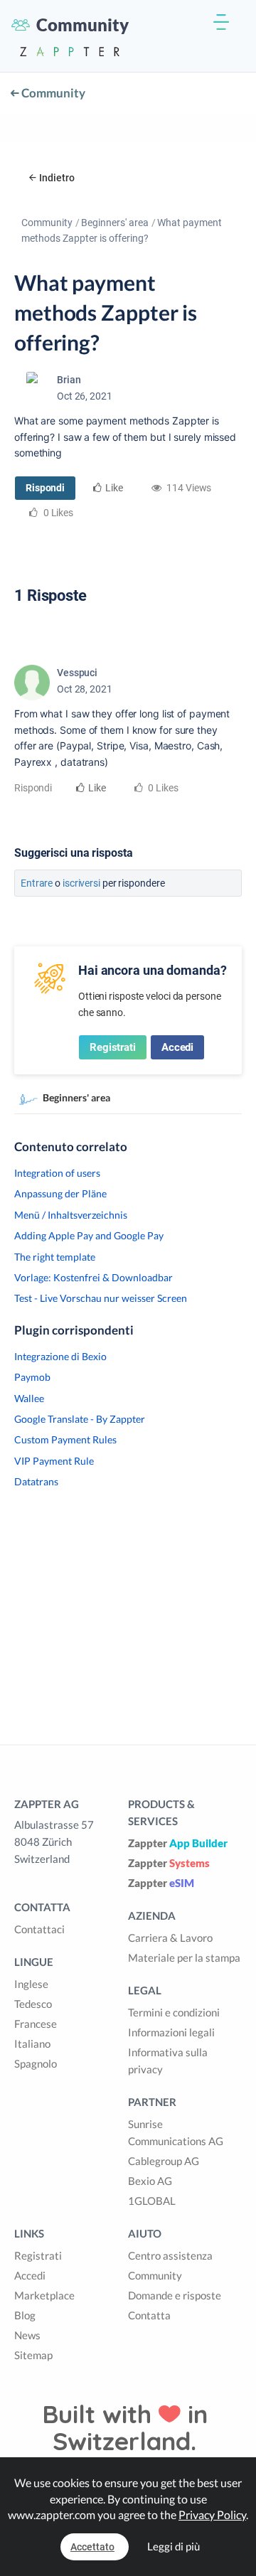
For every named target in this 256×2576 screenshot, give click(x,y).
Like (114, 488)
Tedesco (33, 2004)
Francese (36, 2024)
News (27, 2335)
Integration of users (57, 1173)
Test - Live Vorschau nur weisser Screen (101, 1298)
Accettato (92, 2547)
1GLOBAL (152, 2201)
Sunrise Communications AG (176, 2132)
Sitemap (33, 2355)
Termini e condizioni (174, 2012)
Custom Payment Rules (65, 1439)
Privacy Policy (212, 2514)
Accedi (177, 1047)
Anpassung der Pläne (60, 1193)
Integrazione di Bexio (60, 1356)
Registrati (113, 1047)
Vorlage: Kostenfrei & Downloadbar (94, 1277)
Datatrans (36, 1481)
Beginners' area (115, 223)
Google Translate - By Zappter (80, 1419)
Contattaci (39, 1929)
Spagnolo (36, 2063)
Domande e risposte (175, 2295)
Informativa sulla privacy (168, 2061)
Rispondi (45, 488)
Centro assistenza (170, 2255)
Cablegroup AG (164, 2161)
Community (52, 93)
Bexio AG (150, 2181)
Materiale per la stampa (184, 1957)
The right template (55, 1257)
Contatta (149, 2315)
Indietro (57, 178)
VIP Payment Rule (54, 1461)
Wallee (29, 1398)
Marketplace (44, 2295)
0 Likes (162, 788)
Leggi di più (174, 2546)
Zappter (178, 1843)
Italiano (32, 2043)
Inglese (31, 1984)
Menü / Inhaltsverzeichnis (71, 1215)
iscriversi (81, 883)
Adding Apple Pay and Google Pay (89, 1235)
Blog (25, 2315)
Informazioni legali (171, 2032)
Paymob (32, 1377)
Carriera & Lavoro (170, 1938)
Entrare (37, 883)
